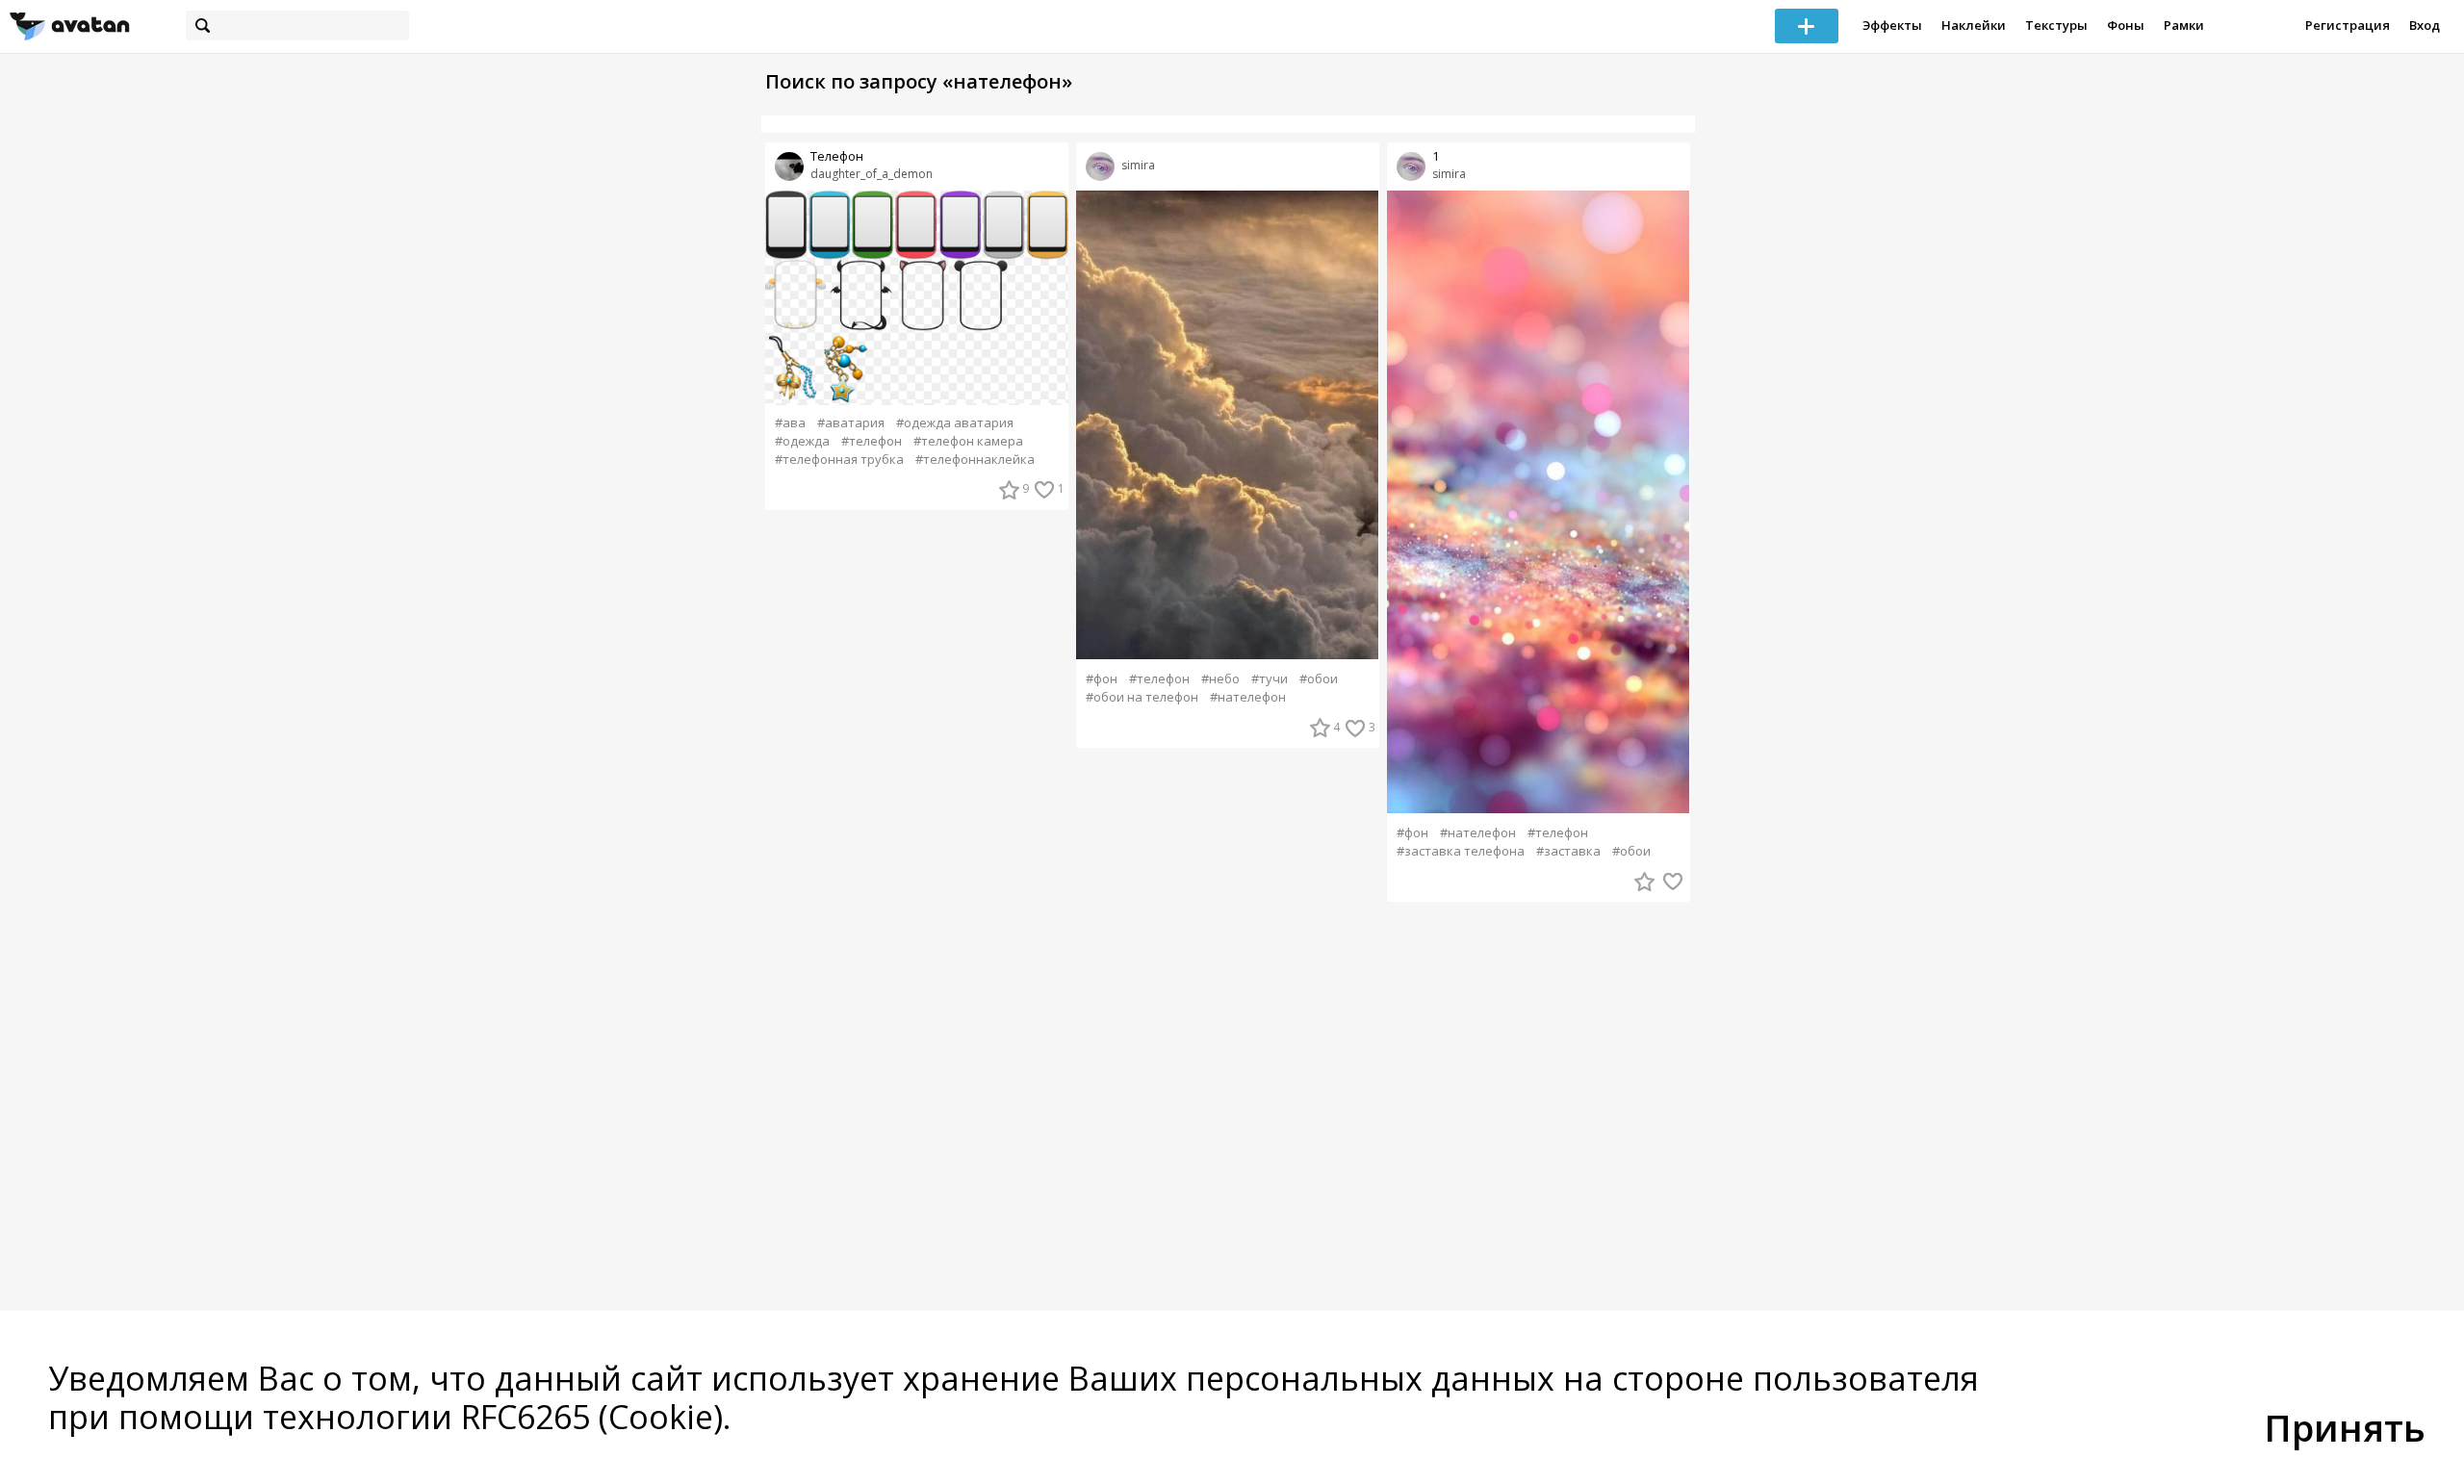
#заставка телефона (1461, 851)
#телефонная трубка (839, 460)
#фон (1102, 679)
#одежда (802, 441)
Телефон (837, 156)
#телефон (872, 441)
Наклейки (1974, 25)
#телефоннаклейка (975, 460)
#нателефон (1248, 697)
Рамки (2184, 25)
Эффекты (1892, 25)
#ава (790, 423)
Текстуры (2056, 25)
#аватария (851, 423)
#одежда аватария (955, 423)
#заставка (1568, 851)
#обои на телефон (1142, 697)
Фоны (2126, 25)
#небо (1220, 679)
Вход (2425, 25)
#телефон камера (968, 441)
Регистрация (2348, 25)
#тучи (1270, 679)
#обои (1319, 679)
